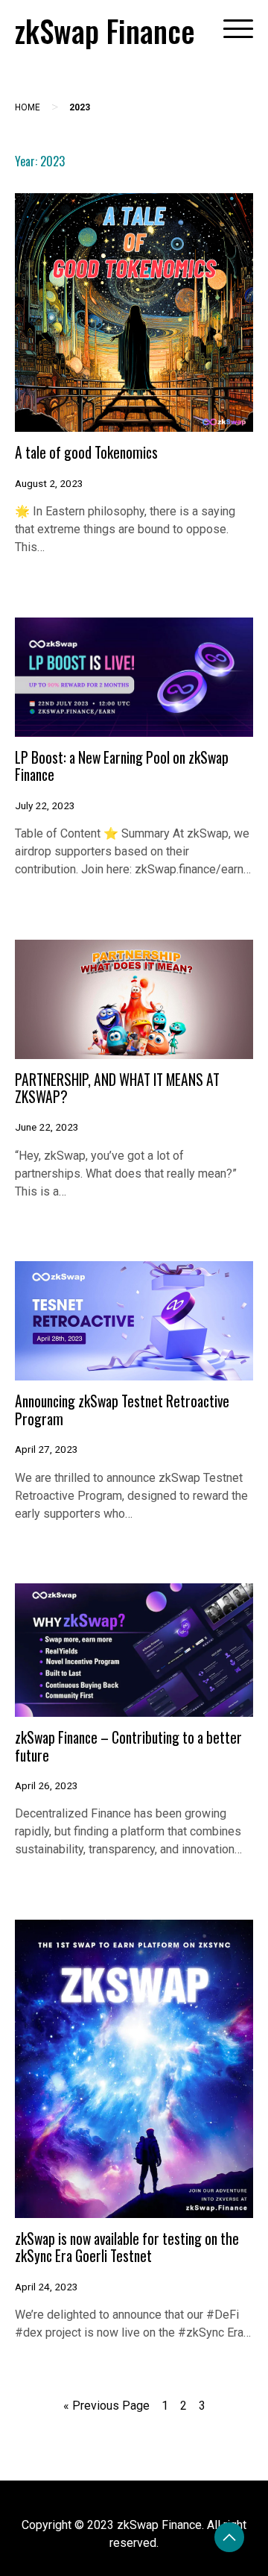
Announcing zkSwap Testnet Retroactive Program (122, 1410)
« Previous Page (106, 2406)
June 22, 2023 (47, 1127)
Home (28, 107)
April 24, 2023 (47, 2287)
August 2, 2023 (49, 483)
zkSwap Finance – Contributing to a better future (128, 1746)
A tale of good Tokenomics (86, 452)
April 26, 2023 (47, 1785)
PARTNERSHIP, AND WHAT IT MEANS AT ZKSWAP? (117, 1088)
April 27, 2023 (47, 1449)
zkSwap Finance (105, 31)
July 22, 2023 (45, 805)
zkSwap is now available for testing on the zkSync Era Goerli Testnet (127, 2247)
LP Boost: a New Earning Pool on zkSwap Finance (122, 766)
